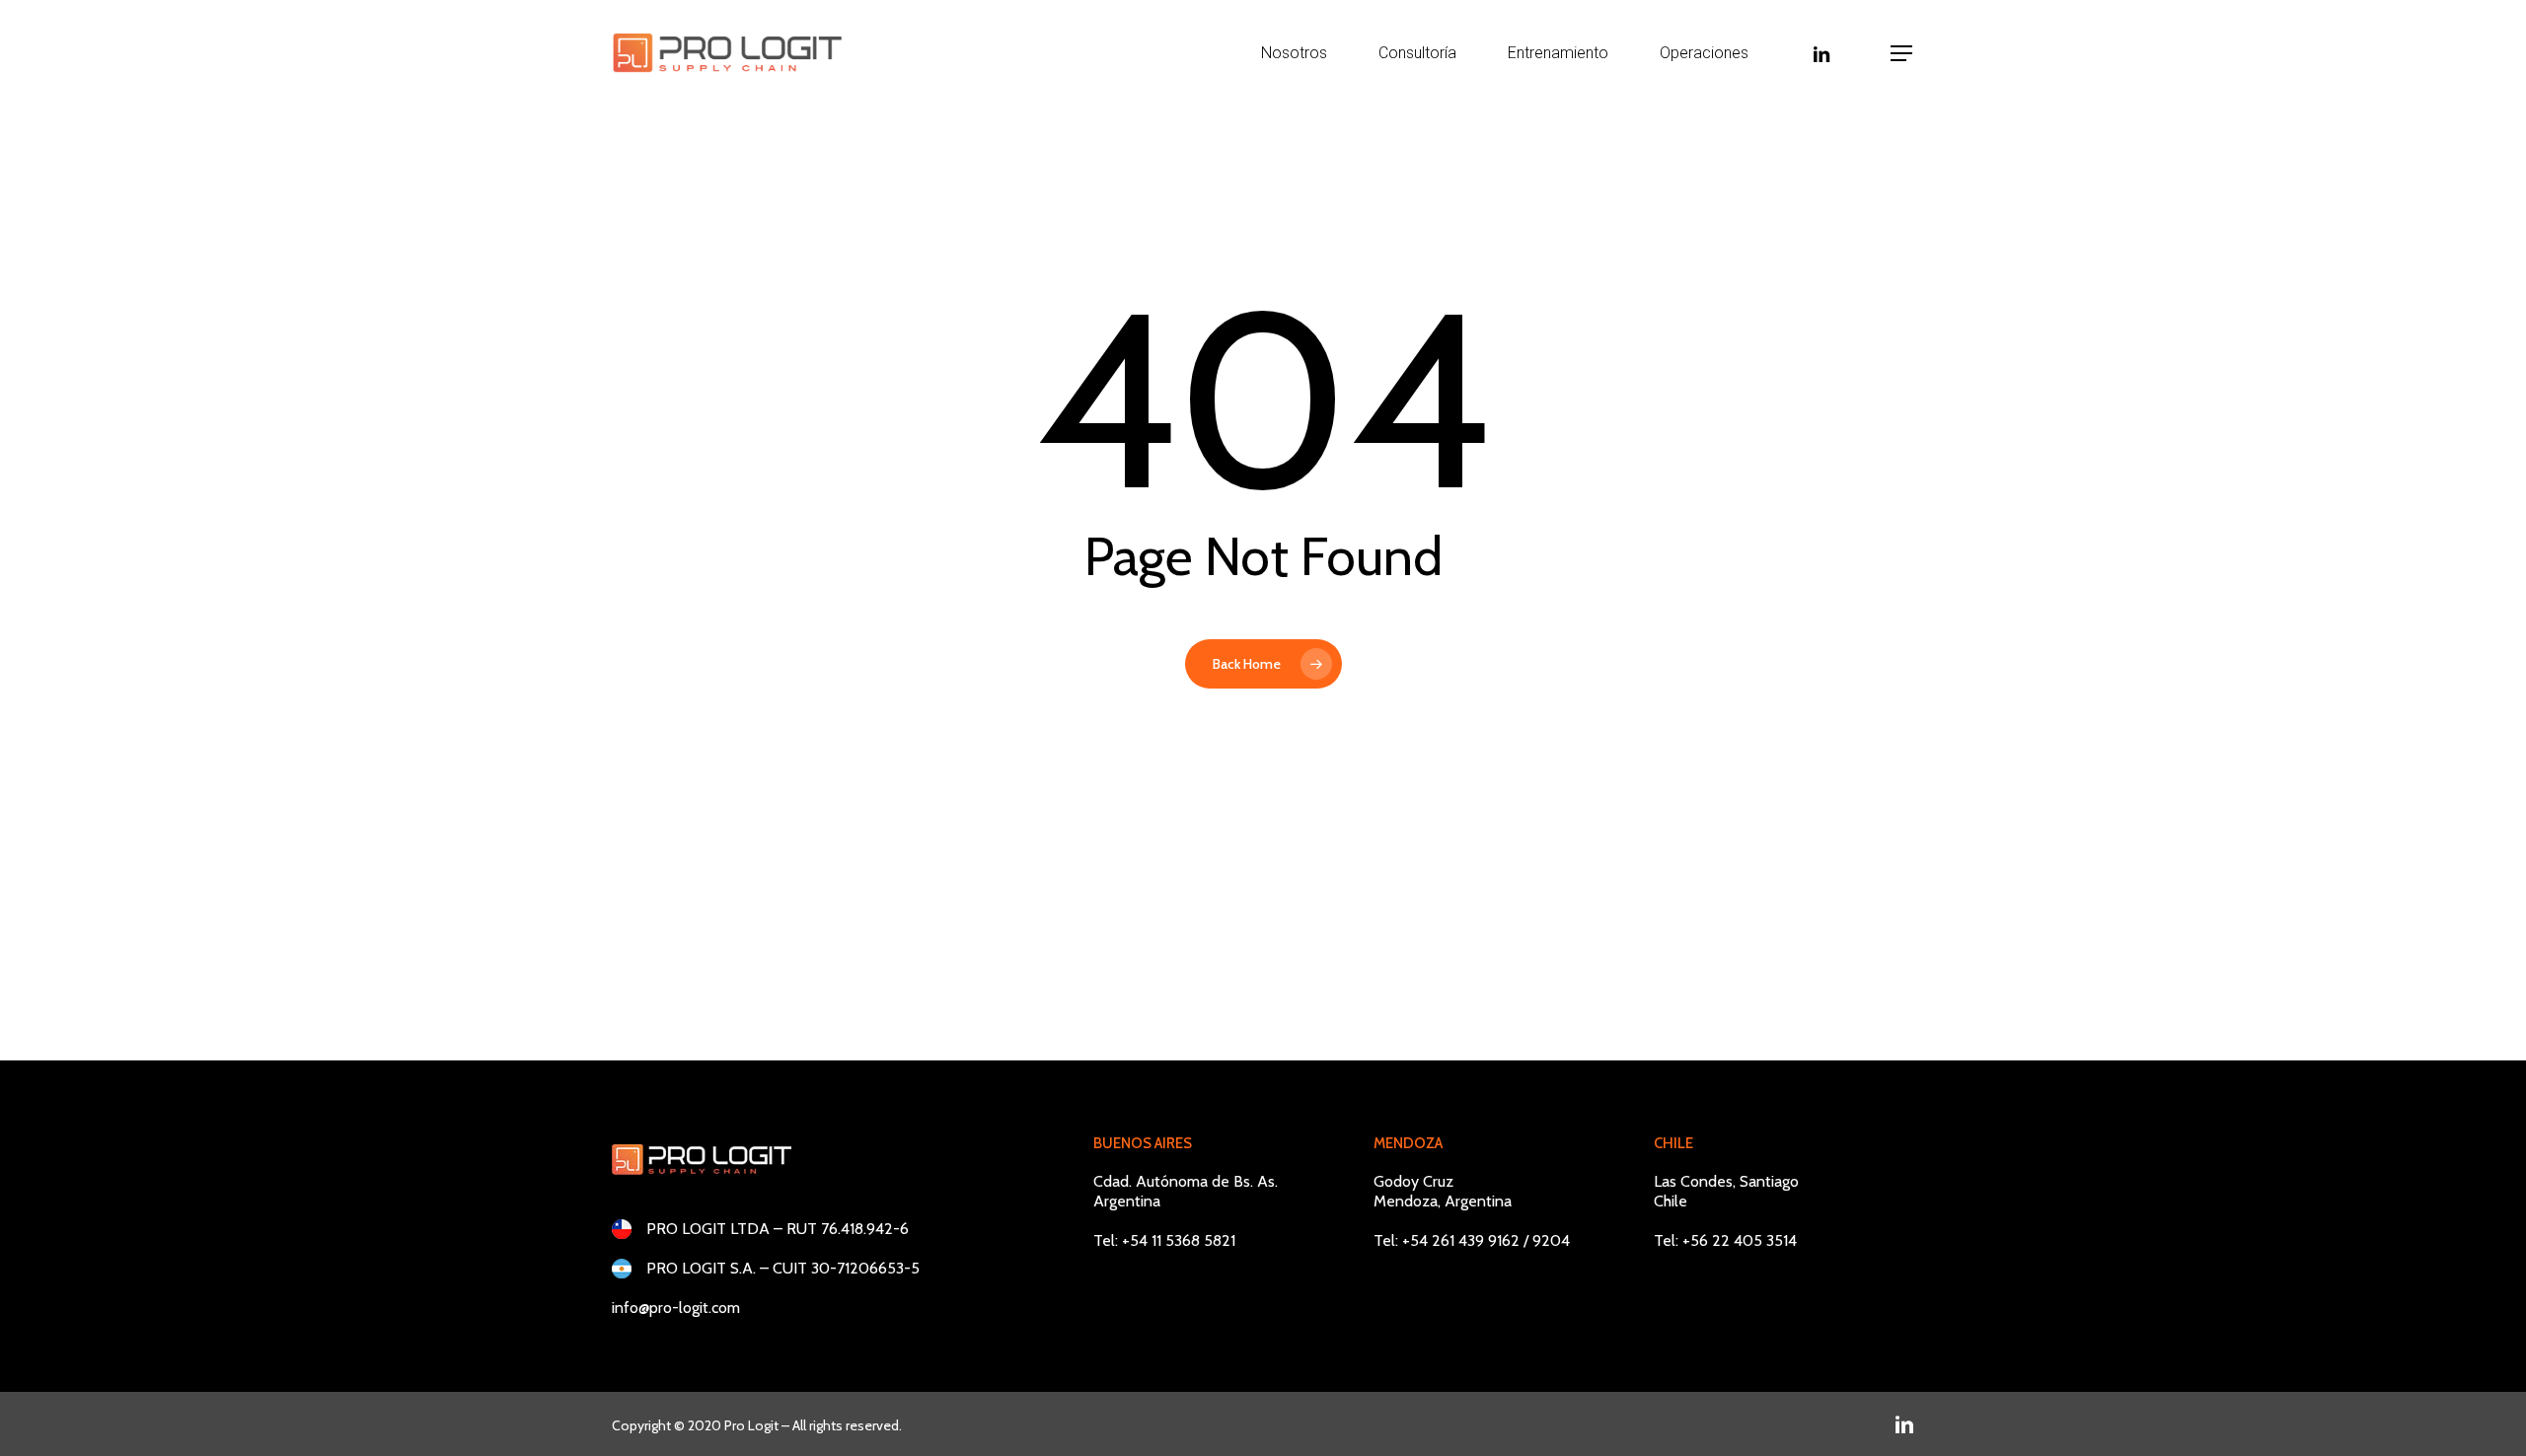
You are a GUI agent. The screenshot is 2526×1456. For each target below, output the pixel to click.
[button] (1902, 54)
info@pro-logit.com (676, 1308)
